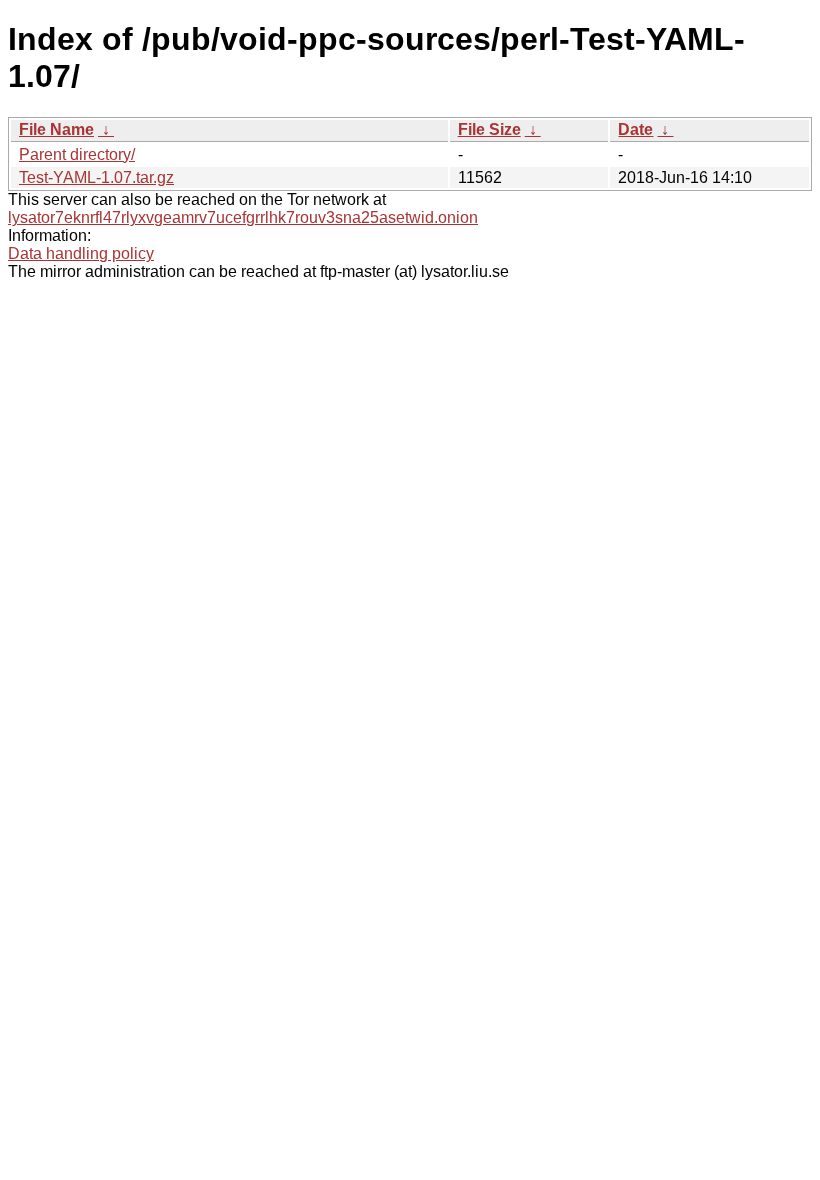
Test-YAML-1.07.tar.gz (96, 177)
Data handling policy (81, 253)
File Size (489, 129)
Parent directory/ (77, 154)
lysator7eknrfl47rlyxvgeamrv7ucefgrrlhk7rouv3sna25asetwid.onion (243, 217)
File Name (56, 129)
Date (635, 129)
